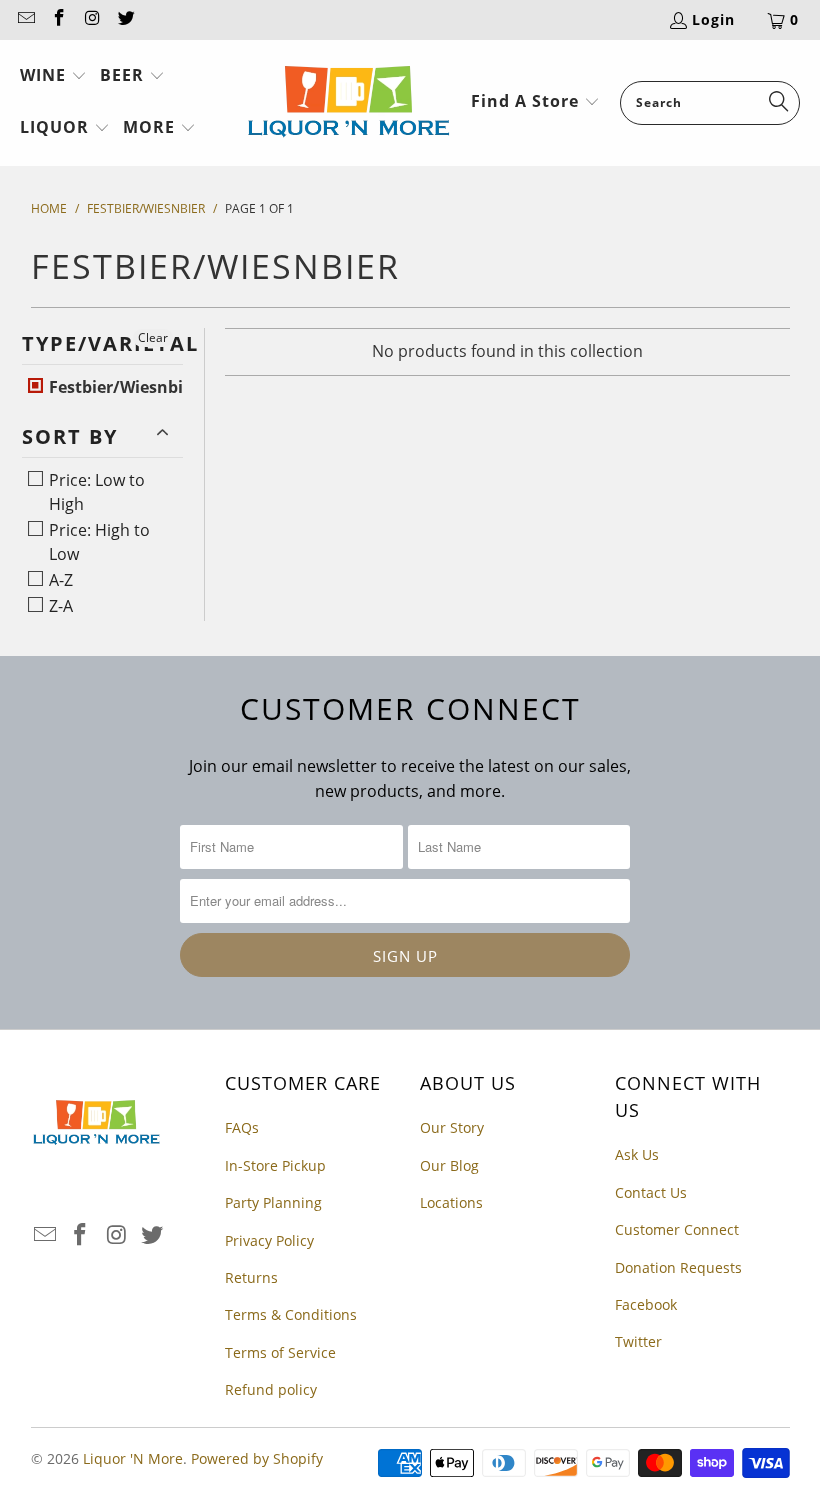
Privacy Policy (269, 1240)
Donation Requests (678, 1267)
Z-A (59, 606)
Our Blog (449, 1165)
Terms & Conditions (291, 1314)
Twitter (638, 1341)
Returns (251, 1277)
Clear (153, 337)
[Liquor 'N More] (348, 103)
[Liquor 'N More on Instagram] (92, 19)
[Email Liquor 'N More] (25, 19)
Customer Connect (677, 1229)
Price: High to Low (97, 542)
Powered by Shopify (257, 1458)
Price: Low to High (95, 492)
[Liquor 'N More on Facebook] (59, 19)
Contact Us (651, 1192)
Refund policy (271, 1389)
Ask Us (637, 1154)
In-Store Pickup (275, 1165)
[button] (53, 77)
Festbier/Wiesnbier (122, 387)
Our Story (452, 1127)
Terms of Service (280, 1352)
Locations (451, 1202)
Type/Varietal (103, 343)
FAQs (242, 1127)
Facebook (646, 1304)
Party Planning (273, 1202)
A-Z (59, 580)
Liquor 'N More (133, 1458)
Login (713, 19)
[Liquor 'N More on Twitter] (126, 19)
